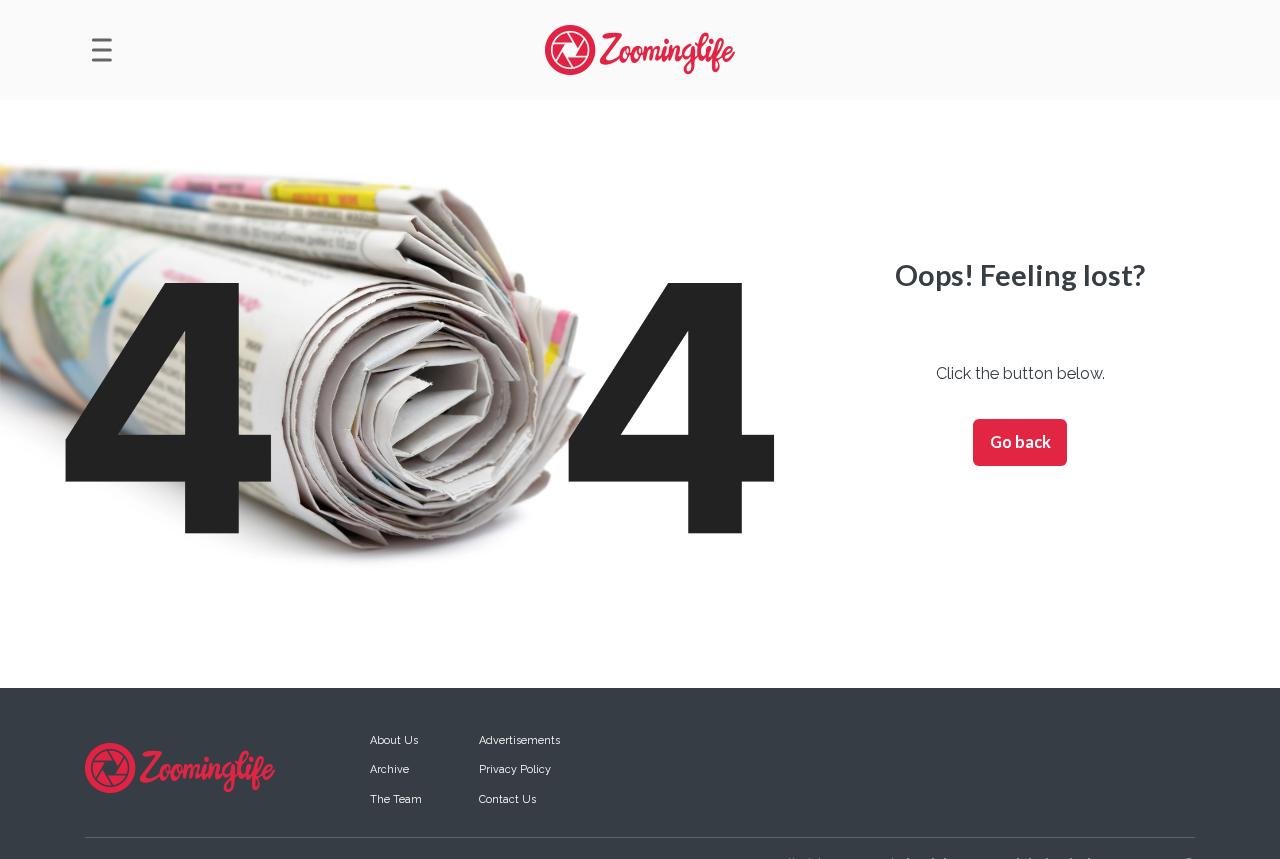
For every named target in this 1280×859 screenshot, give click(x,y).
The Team (396, 799)
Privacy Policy (515, 769)
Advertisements (519, 740)
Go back (1020, 441)
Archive (389, 769)
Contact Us (507, 799)
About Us (394, 740)
